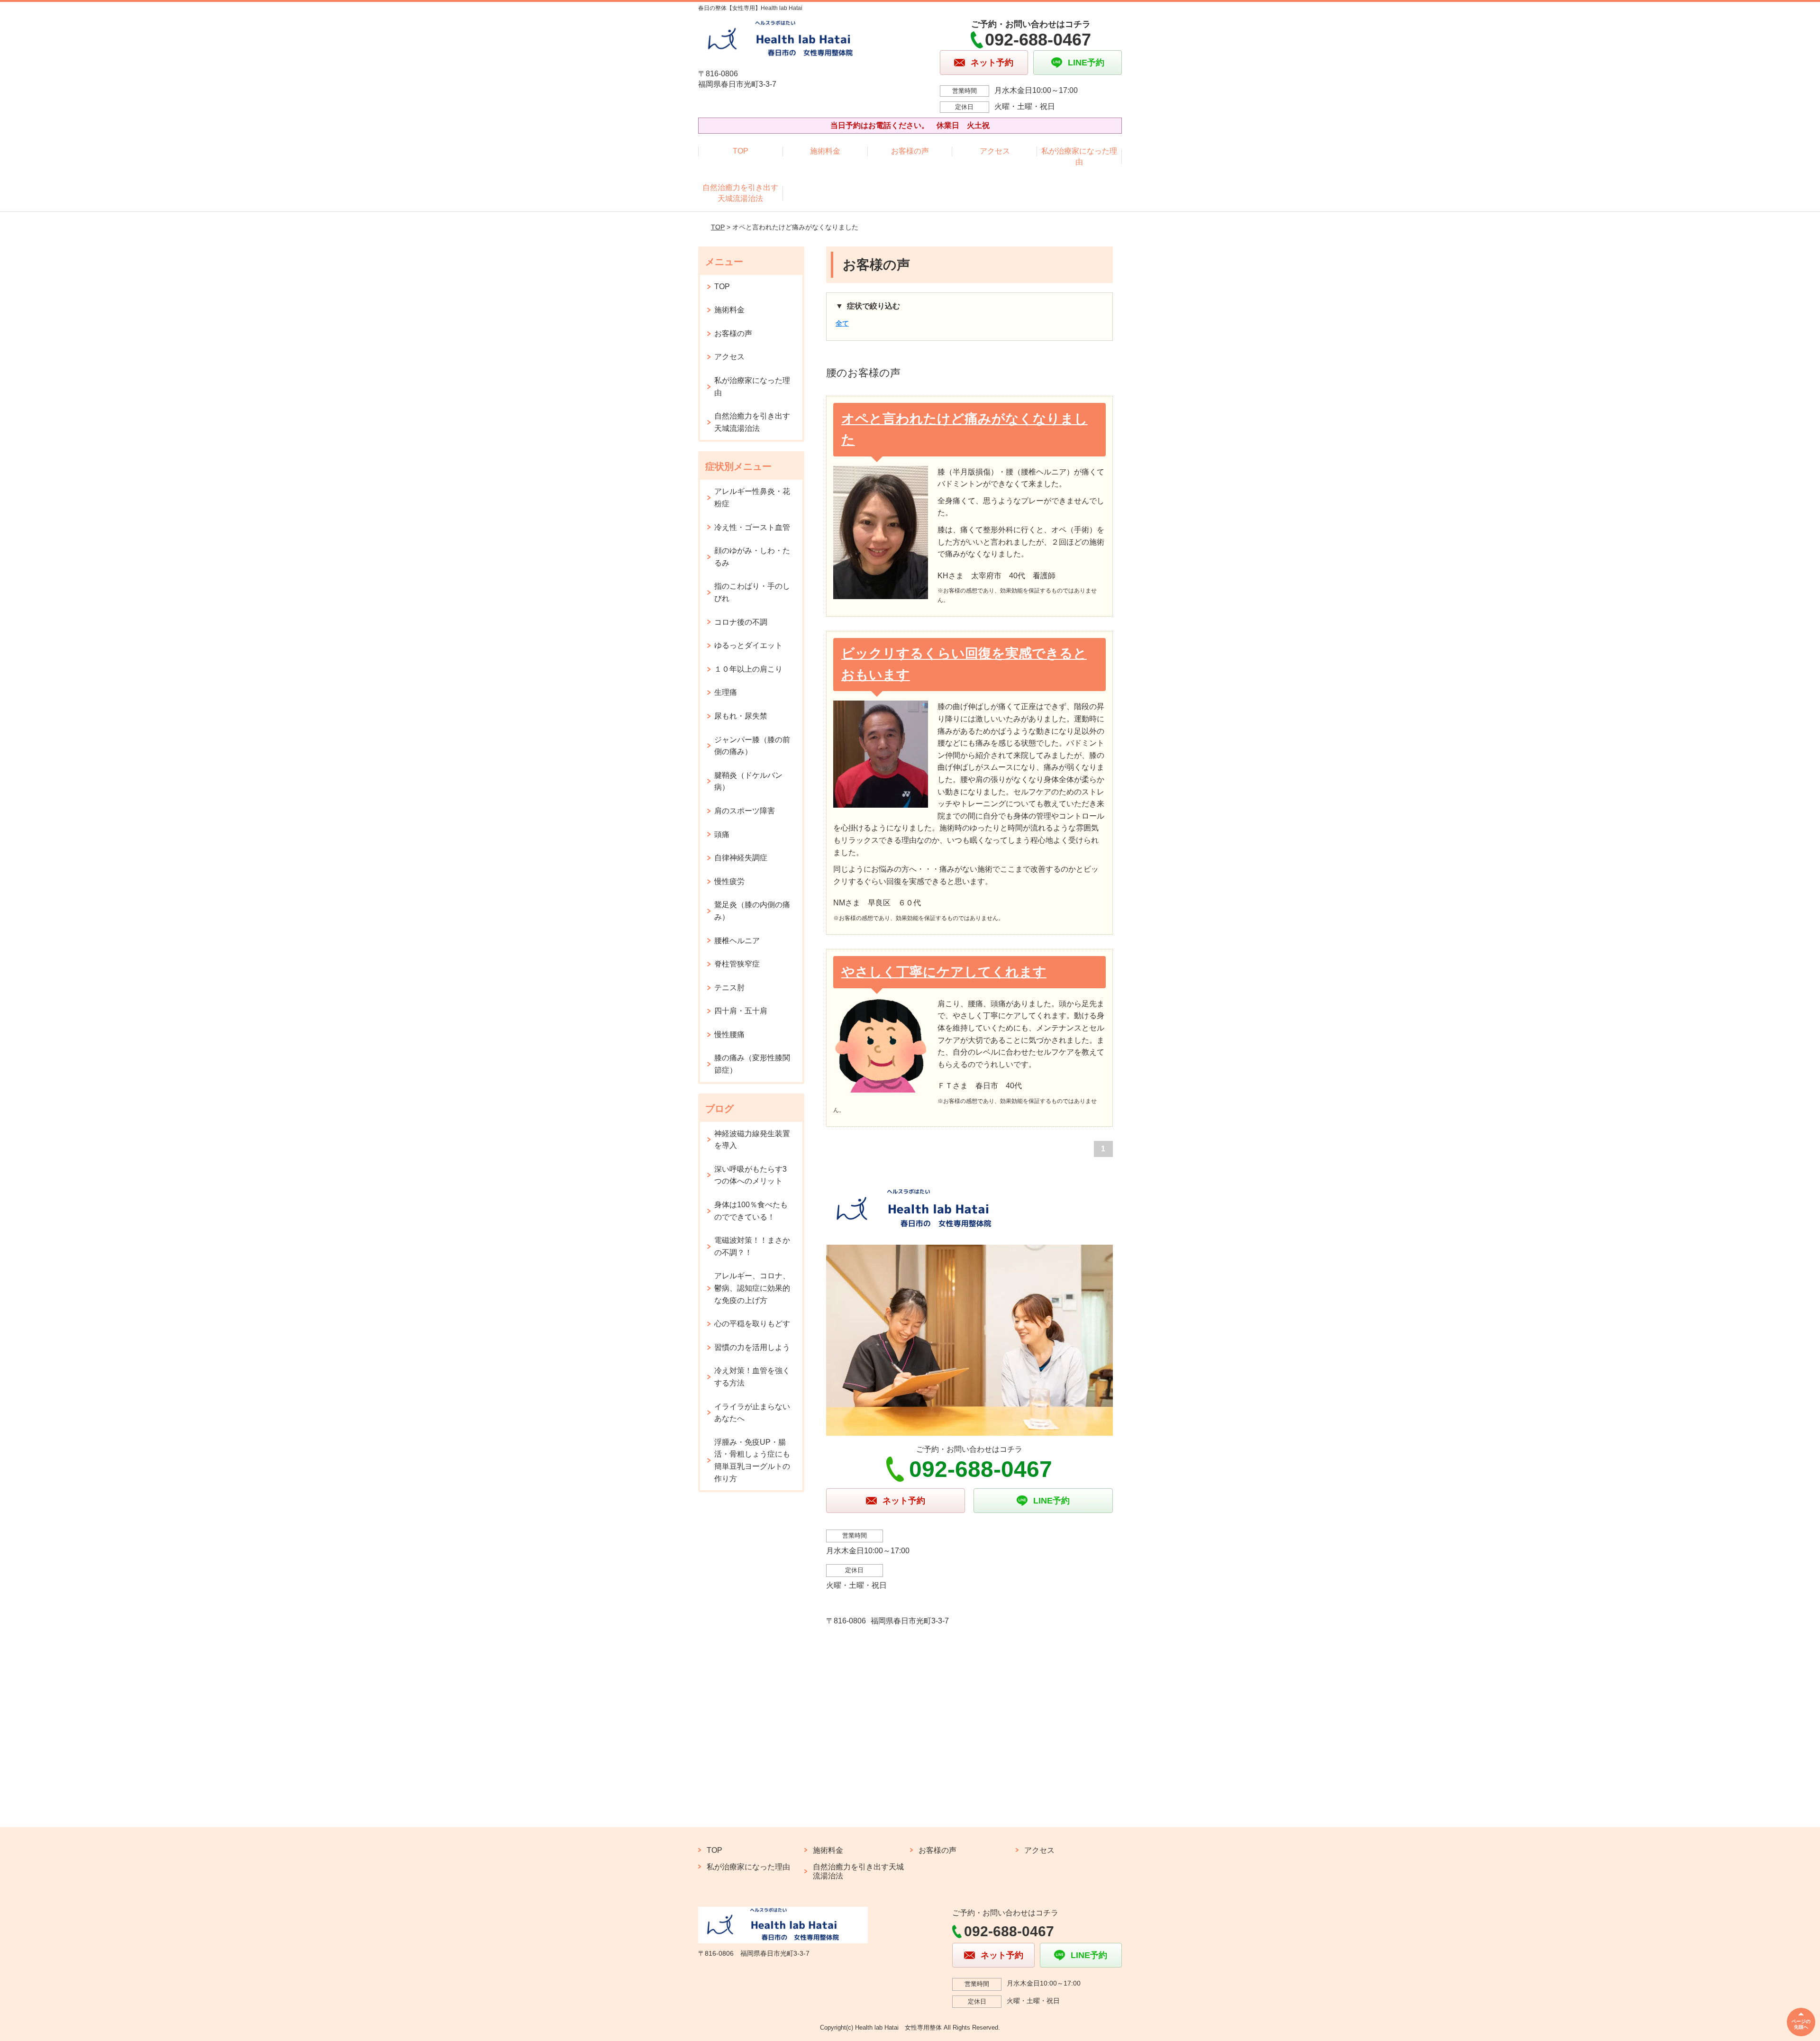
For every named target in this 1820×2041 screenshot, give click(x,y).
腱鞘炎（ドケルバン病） (748, 781)
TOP (741, 151)
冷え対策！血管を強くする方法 (752, 1377)
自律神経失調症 (741, 858)
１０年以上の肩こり (748, 669)
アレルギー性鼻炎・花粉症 (752, 497)
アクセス (995, 151)
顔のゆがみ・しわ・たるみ (752, 557)
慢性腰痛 (729, 1034)
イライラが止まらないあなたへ (752, 1413)
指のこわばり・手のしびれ (752, 592)
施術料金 (825, 151)
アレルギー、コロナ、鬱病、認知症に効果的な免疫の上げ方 (752, 1288)
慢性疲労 (729, 881)
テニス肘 (729, 988)
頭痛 (722, 834)
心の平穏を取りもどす (752, 1324)
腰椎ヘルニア (737, 941)
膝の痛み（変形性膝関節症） (752, 1064)
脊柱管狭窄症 (737, 964)
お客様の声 (910, 151)
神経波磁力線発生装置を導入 (752, 1140)
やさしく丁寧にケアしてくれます (944, 972)
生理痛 (726, 692)
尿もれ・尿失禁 (741, 716)
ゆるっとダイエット (748, 645)
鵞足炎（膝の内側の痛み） (752, 911)
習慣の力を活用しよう (752, 1347)
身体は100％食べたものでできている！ (751, 1211)
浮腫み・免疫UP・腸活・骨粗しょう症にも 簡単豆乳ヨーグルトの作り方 (756, 1460)
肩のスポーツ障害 (745, 811)
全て (842, 323)
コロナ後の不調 (741, 622)
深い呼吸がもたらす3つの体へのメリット (751, 1175)
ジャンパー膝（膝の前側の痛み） (752, 746)
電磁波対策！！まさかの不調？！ (752, 1246)
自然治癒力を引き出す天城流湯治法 (740, 193)
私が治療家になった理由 (1079, 156)
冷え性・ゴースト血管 (752, 527)
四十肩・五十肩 (741, 1011)
